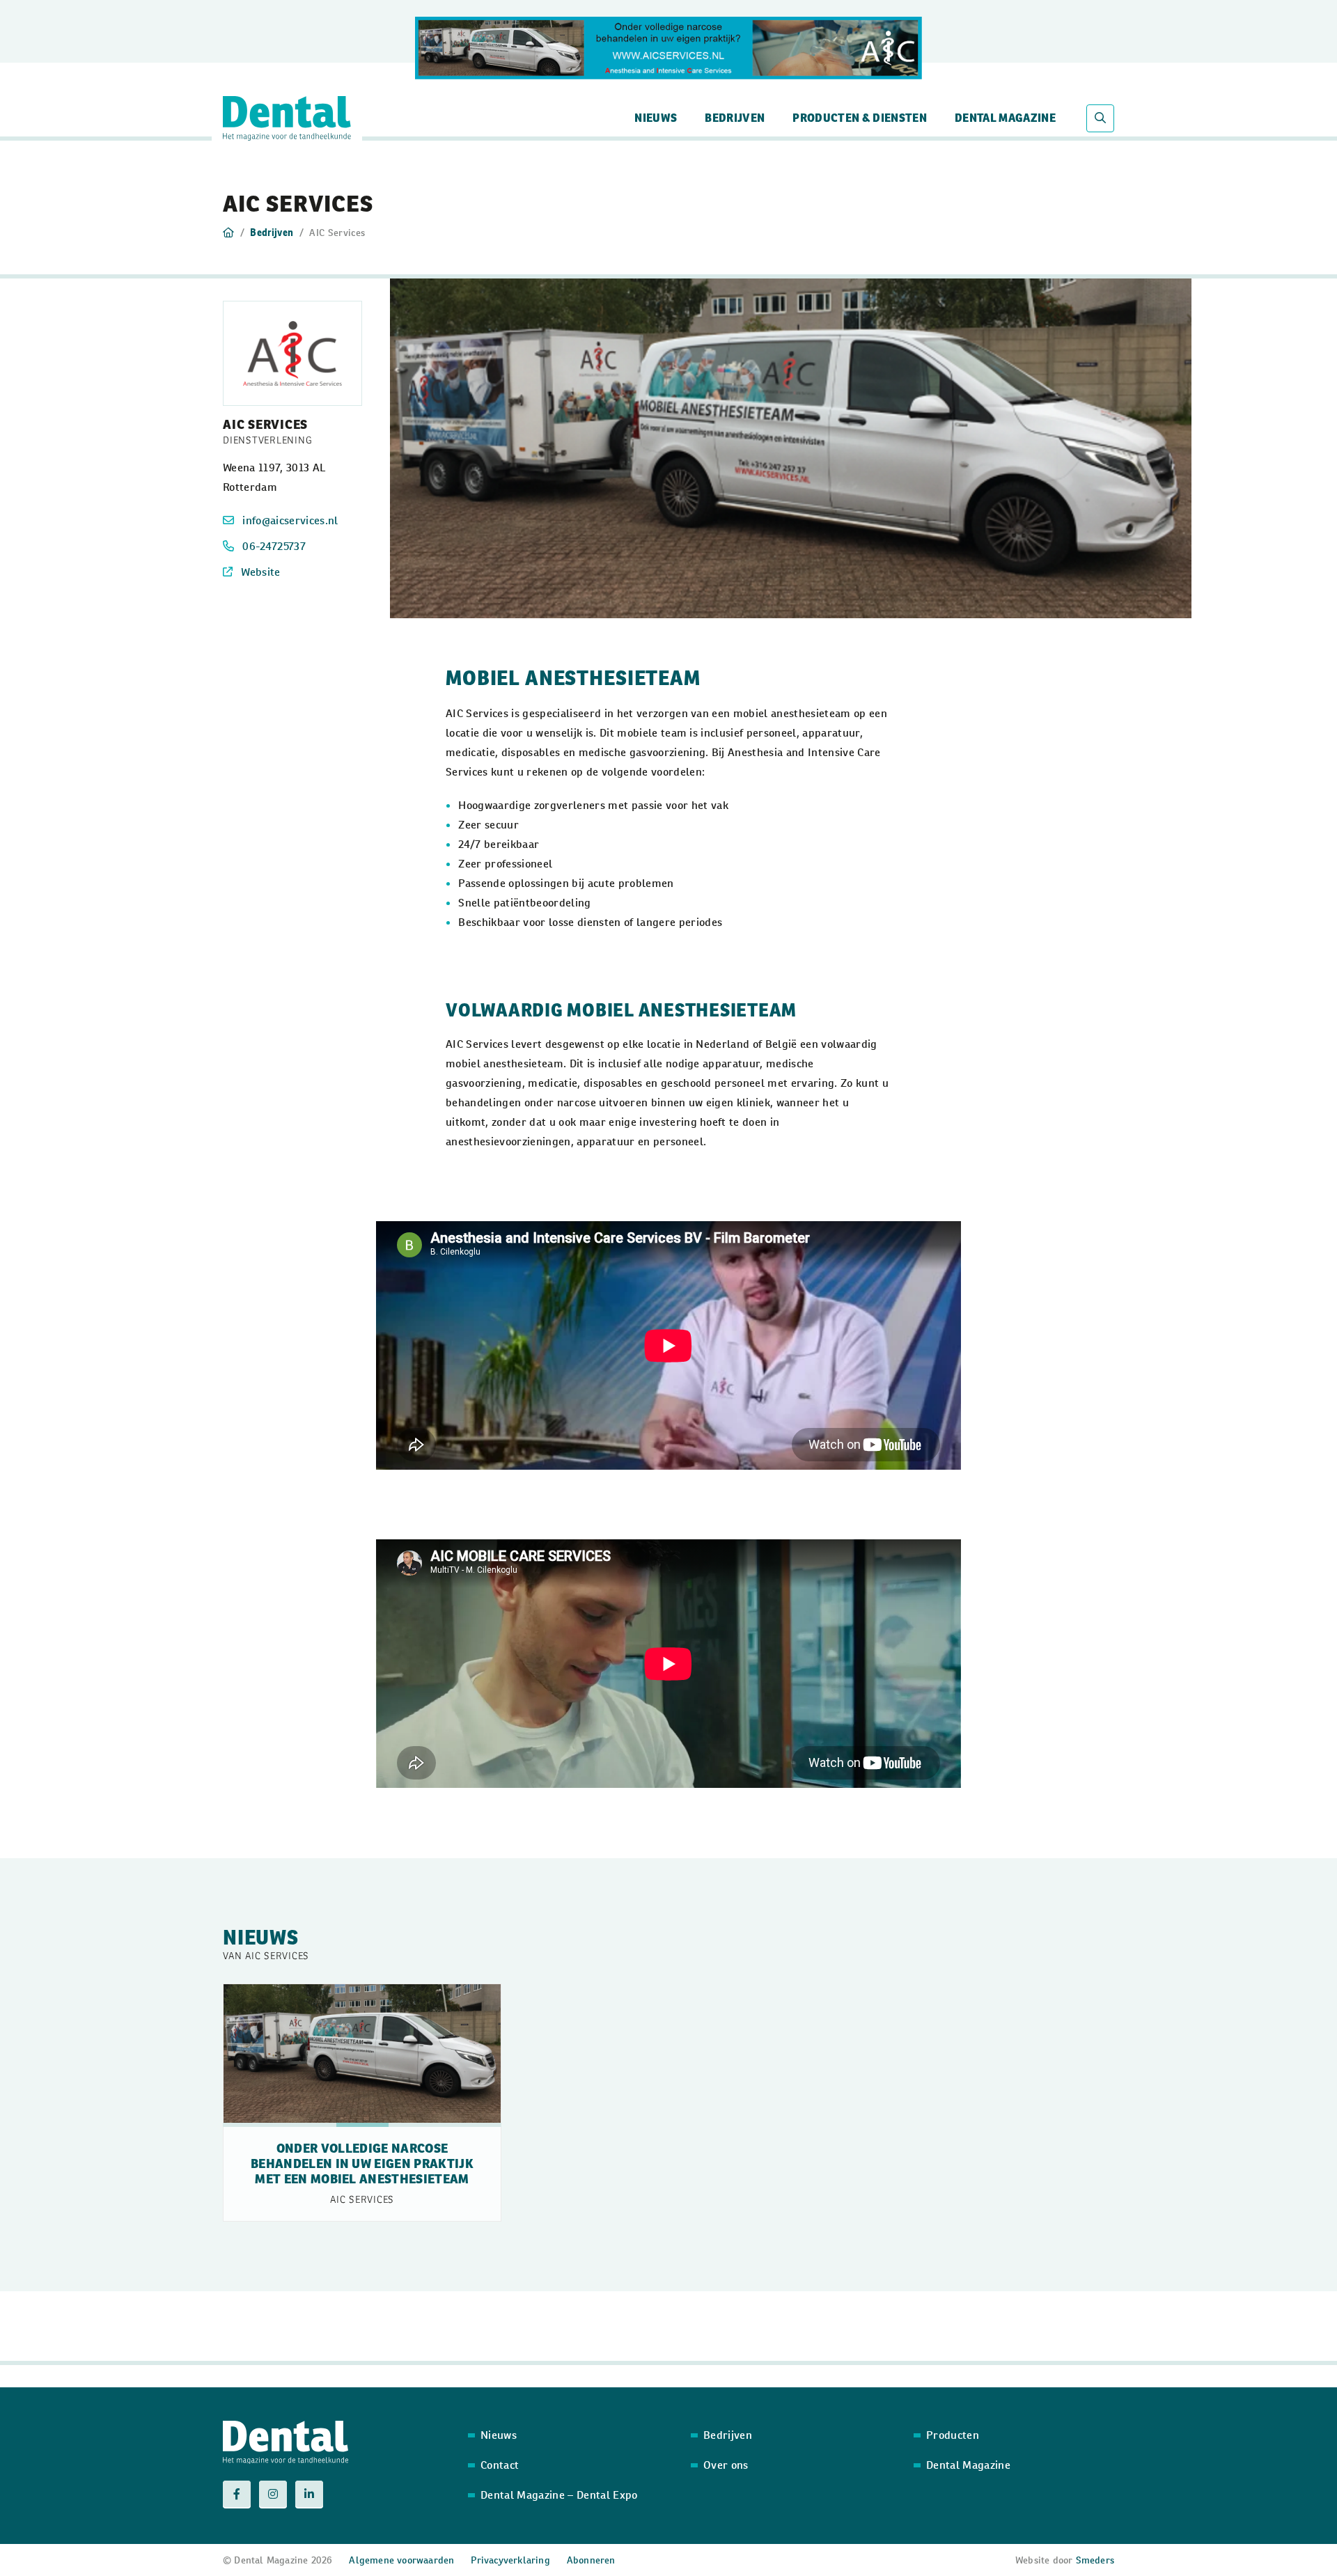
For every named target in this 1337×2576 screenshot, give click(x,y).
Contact (500, 2465)
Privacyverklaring (510, 2560)
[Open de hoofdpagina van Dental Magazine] (287, 118)
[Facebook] (237, 2495)
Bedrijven (735, 118)
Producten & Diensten (860, 118)
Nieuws (656, 118)
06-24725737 (274, 546)
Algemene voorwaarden (401, 2560)
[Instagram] (273, 2495)
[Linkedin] (309, 2495)
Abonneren (591, 2560)
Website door (1065, 2560)
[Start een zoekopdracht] (1100, 118)
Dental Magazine (1005, 118)
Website (260, 572)
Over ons (726, 2465)
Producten (953, 2435)
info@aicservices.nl (290, 520)
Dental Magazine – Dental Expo (559, 2495)
